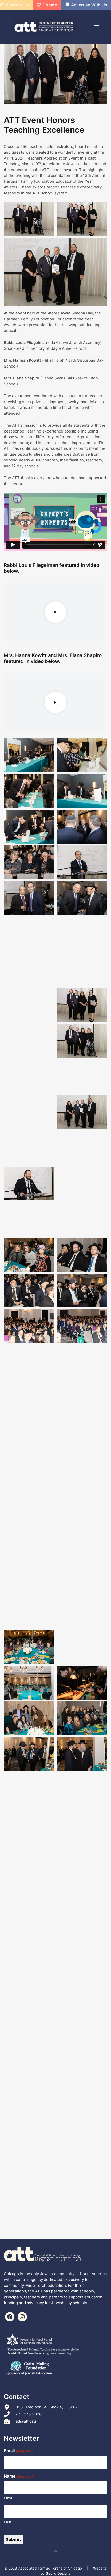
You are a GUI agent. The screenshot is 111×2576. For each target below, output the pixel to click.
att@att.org (26, 2421)
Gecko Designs (58, 2573)
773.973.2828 (29, 2414)
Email (18, 2451)
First (8, 2498)
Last (8, 2522)
